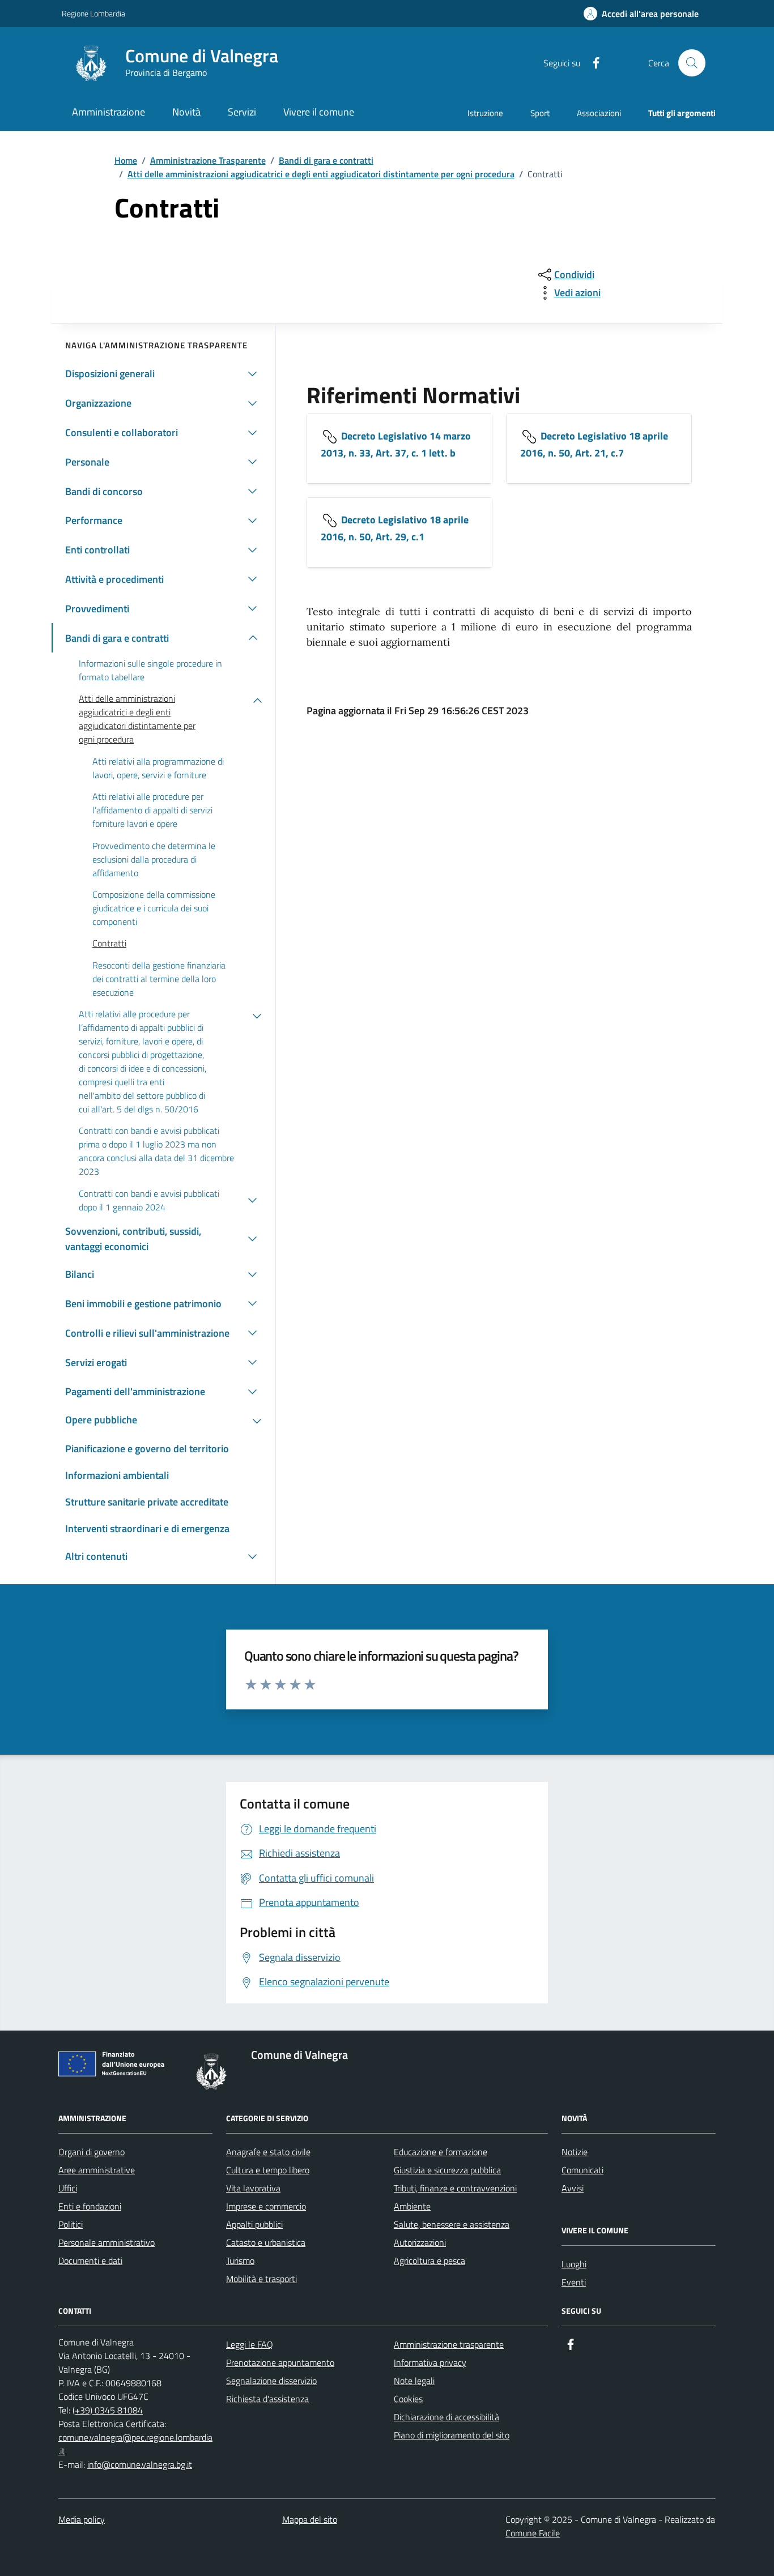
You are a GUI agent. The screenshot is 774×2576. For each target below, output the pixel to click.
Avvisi (573, 2188)
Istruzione (485, 113)
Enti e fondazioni (90, 2206)
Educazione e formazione (441, 2152)
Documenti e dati (90, 2261)
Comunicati (582, 2170)
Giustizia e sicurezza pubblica (447, 2170)
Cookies (408, 2399)
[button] (641, 14)
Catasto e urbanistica (266, 2242)
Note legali (414, 2381)
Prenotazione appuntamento (280, 2362)
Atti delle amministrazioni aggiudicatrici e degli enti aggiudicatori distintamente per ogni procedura (321, 174)
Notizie (575, 2152)
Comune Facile (533, 2533)
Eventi (574, 2282)
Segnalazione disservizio (271, 2381)
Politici (71, 2224)
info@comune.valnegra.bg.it (140, 2464)
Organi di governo (92, 2152)
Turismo (240, 2261)
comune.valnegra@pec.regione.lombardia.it (135, 2444)
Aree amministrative (97, 2170)
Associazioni (599, 113)
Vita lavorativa (253, 2188)
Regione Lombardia (93, 13)
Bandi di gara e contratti (326, 160)
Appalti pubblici (254, 2224)
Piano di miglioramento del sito (452, 2435)
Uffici (68, 2188)
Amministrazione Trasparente (208, 160)
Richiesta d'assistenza (267, 2399)
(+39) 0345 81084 (108, 2410)
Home (126, 160)
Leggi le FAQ (250, 2344)
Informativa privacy (430, 2362)
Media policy (82, 2519)
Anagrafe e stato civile (268, 2152)
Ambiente (412, 2206)
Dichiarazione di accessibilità (446, 2417)
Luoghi (574, 2264)
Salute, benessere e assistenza (452, 2224)
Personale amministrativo (107, 2242)
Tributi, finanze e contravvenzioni (455, 2188)
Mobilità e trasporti (261, 2279)
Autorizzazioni (420, 2242)
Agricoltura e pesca (429, 2261)
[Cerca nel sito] (692, 63)
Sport (540, 113)
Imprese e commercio (266, 2206)
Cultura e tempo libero (268, 2170)
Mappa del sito (310, 2519)
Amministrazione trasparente (449, 2344)
